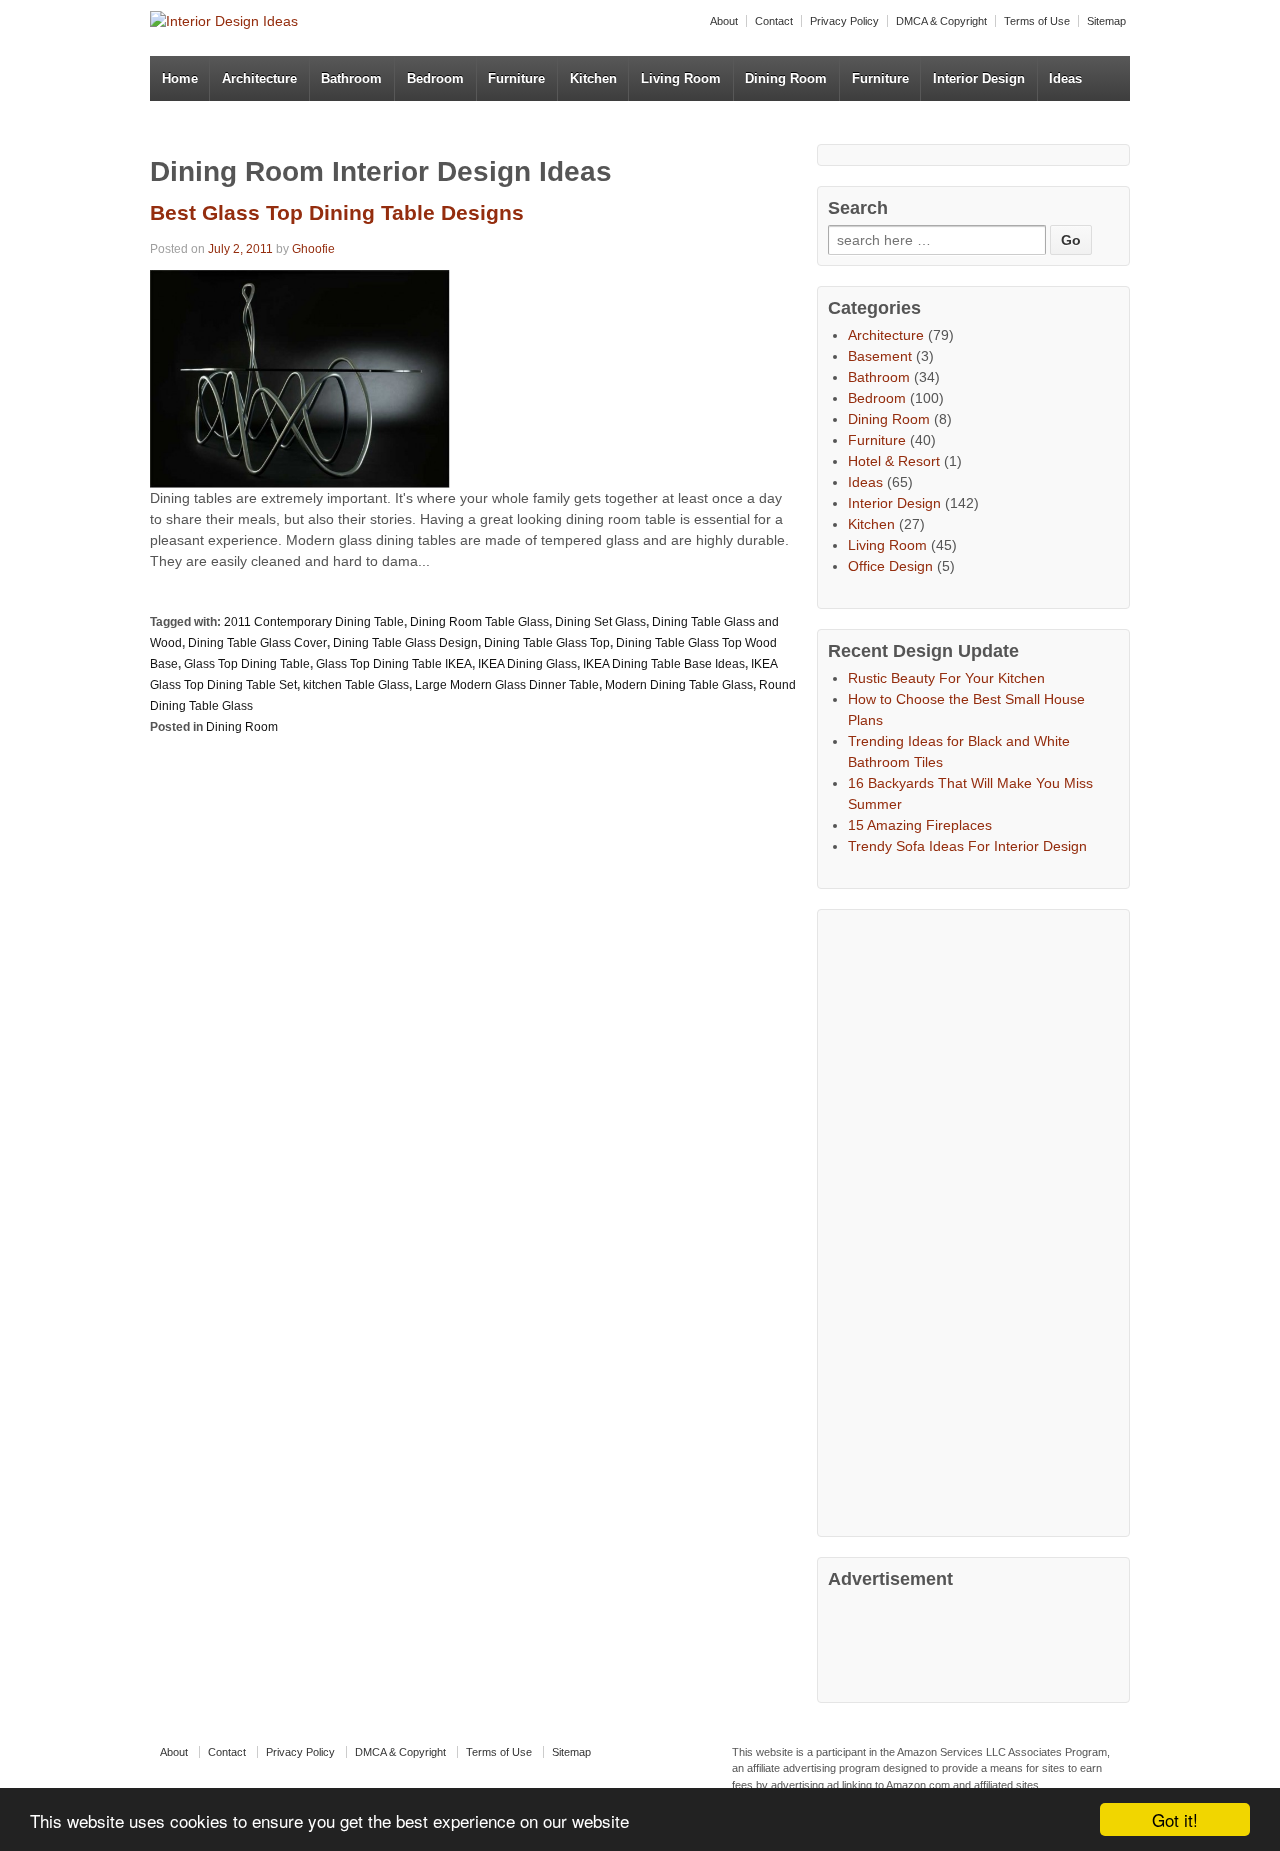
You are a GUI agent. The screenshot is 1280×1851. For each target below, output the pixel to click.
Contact (774, 21)
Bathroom (351, 78)
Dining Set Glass (600, 622)
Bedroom (435, 78)
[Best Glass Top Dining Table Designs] (300, 377)
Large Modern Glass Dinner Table (507, 685)
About (724, 21)
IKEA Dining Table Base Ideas (664, 664)
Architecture (259, 78)
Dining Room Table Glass (479, 622)
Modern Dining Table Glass (679, 685)
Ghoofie (313, 249)
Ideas (1065, 78)
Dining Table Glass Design (405, 643)
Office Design (890, 566)
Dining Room (786, 78)
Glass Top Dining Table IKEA (394, 664)
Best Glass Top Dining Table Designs (337, 212)
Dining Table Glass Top (547, 643)
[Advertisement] (978, 1220)
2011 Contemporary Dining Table (314, 622)
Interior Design (979, 78)
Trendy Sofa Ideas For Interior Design (967, 846)
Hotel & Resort (894, 461)
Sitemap (1106, 21)
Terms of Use (1037, 21)
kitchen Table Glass (356, 685)
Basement (880, 356)
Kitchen (593, 78)
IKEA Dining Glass (527, 664)
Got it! (1175, 1819)
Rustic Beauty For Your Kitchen (946, 678)
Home (180, 78)
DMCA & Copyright (941, 21)
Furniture (516, 78)
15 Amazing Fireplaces (920, 825)
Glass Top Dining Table (247, 664)
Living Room (681, 78)
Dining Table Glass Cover (257, 643)
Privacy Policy (844, 21)
